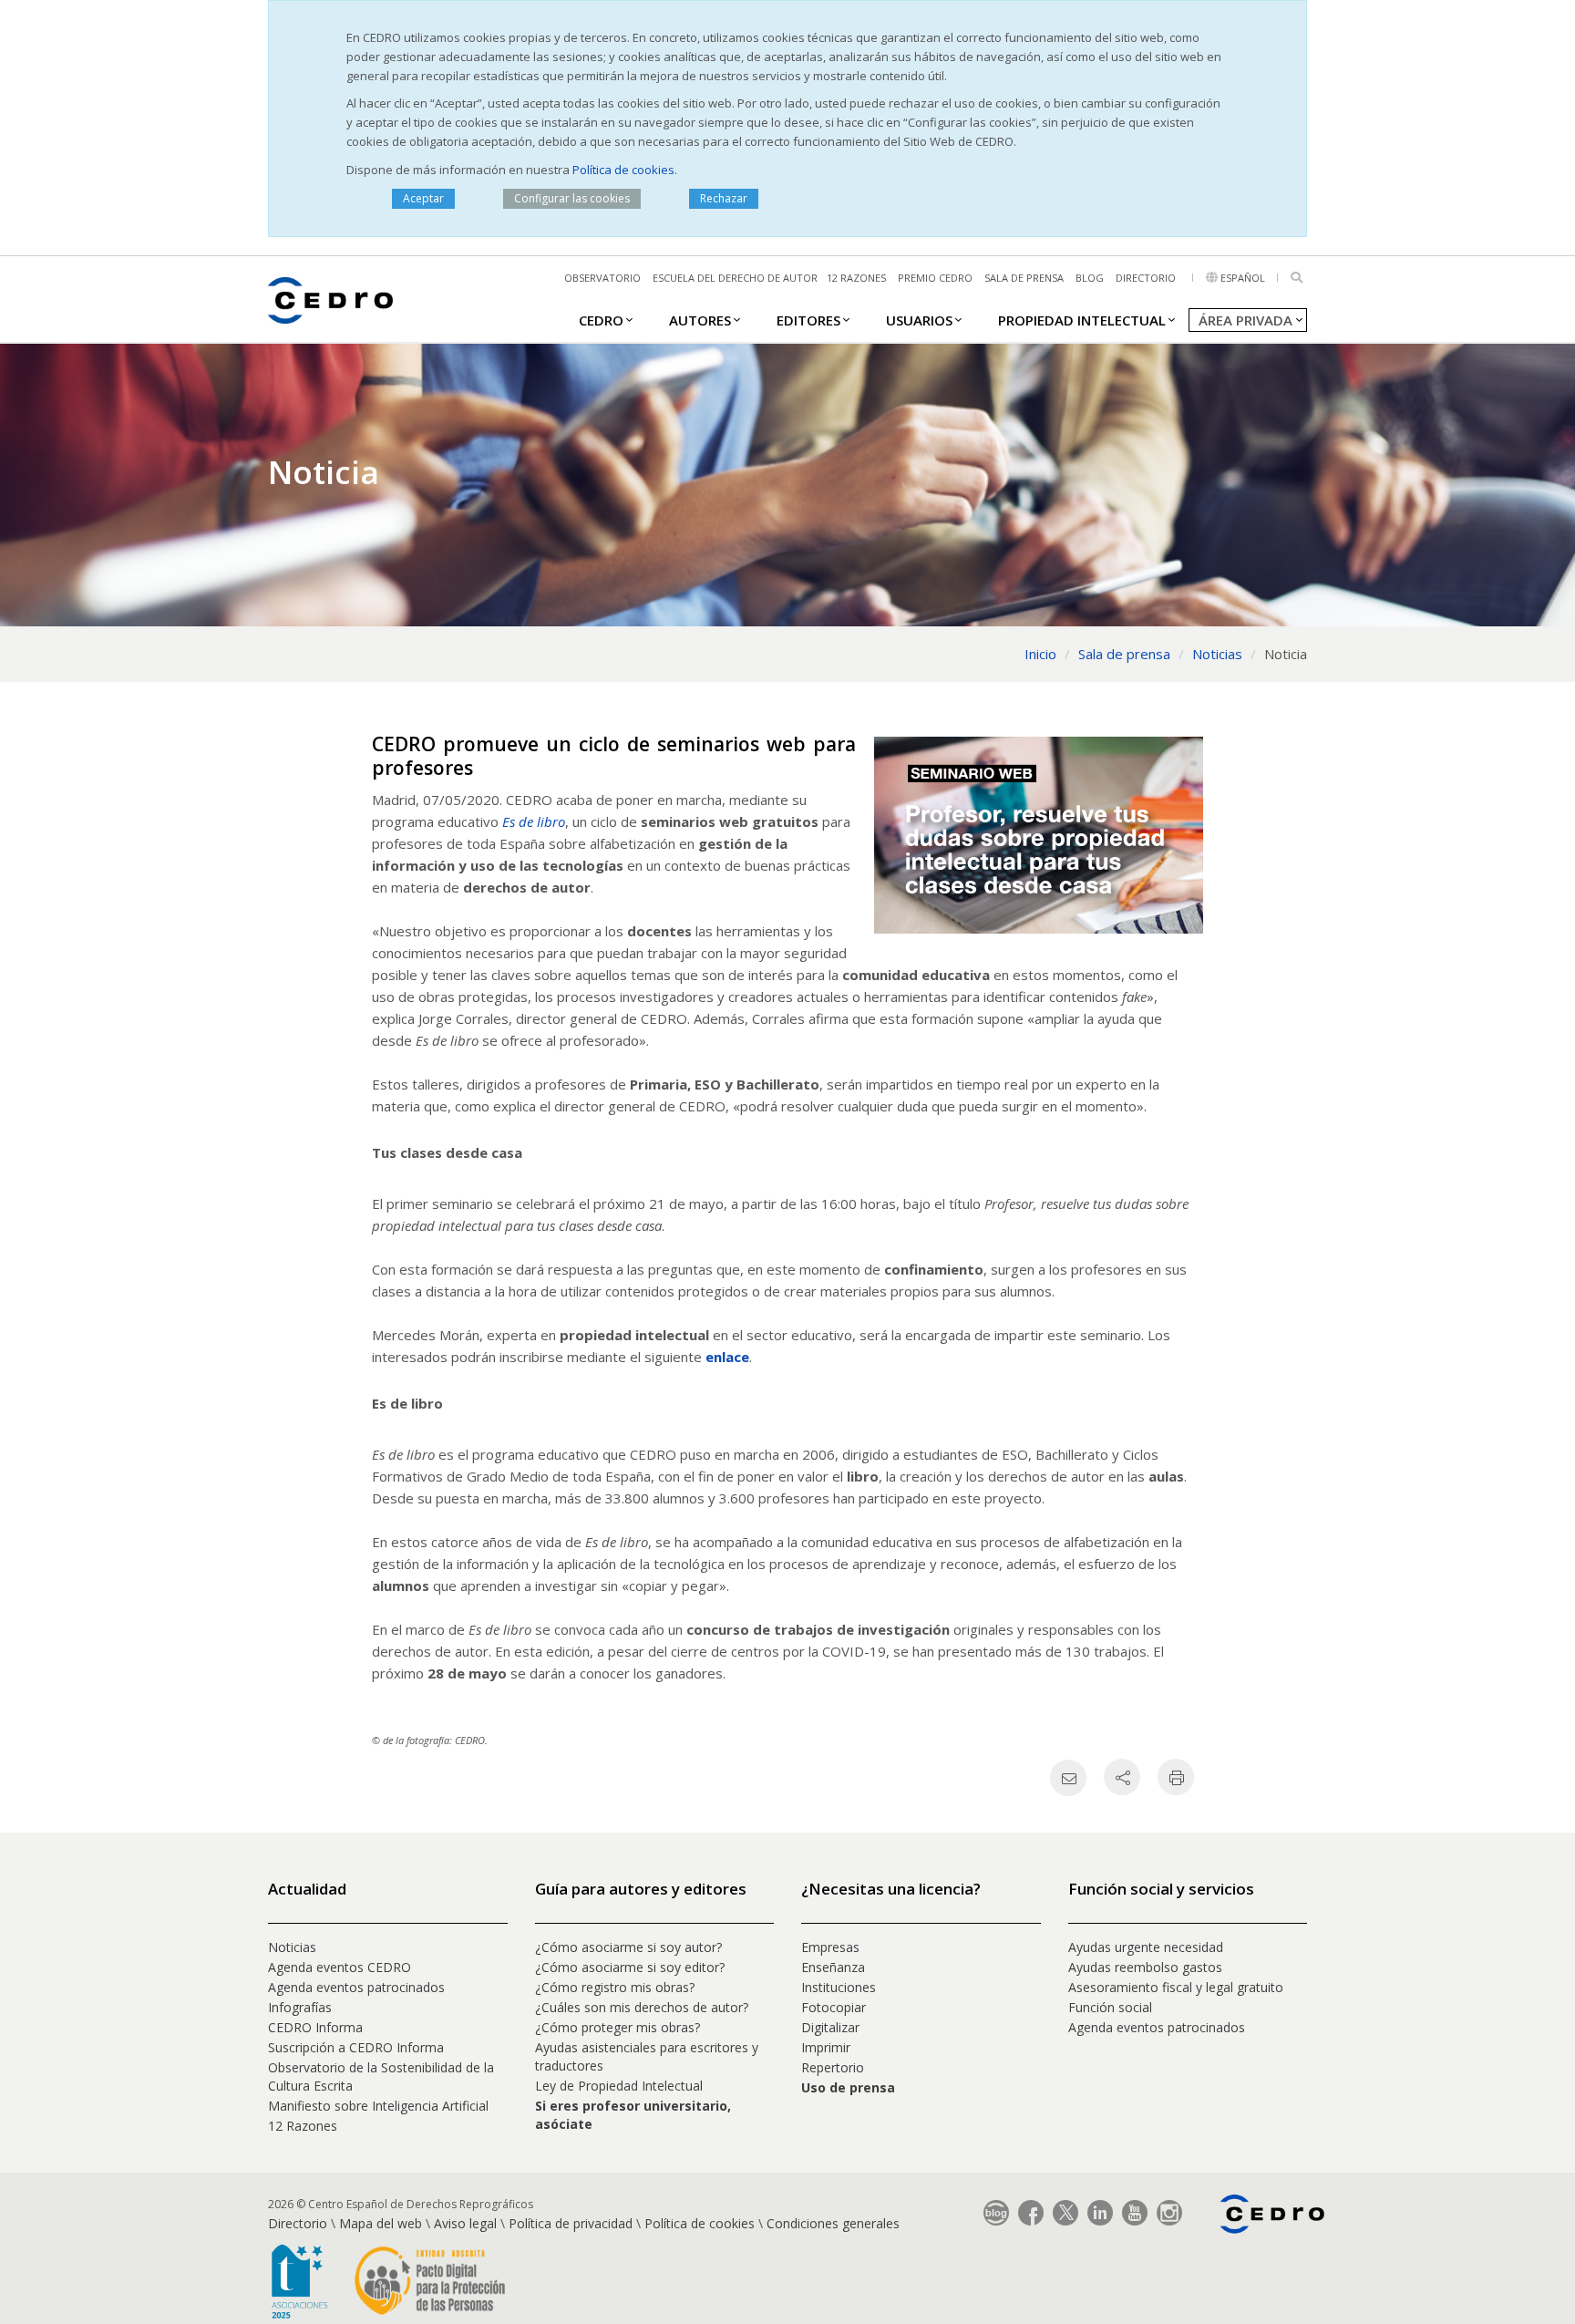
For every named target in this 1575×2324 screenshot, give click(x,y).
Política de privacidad (571, 2223)
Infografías (300, 2007)
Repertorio (833, 2067)
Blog (1090, 278)
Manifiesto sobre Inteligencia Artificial (378, 2106)
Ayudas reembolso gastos (1145, 1967)
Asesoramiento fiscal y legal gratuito (1176, 1987)
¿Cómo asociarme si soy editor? (630, 1967)
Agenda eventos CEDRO (340, 1967)
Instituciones (839, 1987)
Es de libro (534, 821)
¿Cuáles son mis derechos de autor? (642, 2007)
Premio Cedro (935, 278)
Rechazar (724, 198)
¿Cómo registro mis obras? (615, 1987)
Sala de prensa (1024, 278)
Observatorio (602, 278)
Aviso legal (465, 2223)
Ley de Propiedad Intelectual (619, 2086)
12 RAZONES (856, 278)
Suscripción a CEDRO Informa (356, 2047)
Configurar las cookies (572, 198)
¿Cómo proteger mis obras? (618, 2027)
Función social (1110, 2007)
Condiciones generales (833, 2223)
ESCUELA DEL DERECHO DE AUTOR (735, 278)
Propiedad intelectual (1082, 320)
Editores (808, 320)
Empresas (830, 1947)
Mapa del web (381, 2223)
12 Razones (303, 2126)
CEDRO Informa (315, 2027)
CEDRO (601, 320)
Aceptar (423, 198)
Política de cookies (623, 170)
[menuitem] (601, 319)
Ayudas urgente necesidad (1146, 1947)
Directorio (1146, 278)
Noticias (292, 1947)
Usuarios (919, 320)
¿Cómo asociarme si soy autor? (628, 1947)
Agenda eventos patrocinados (356, 1987)
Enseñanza (833, 1967)
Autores (700, 320)
